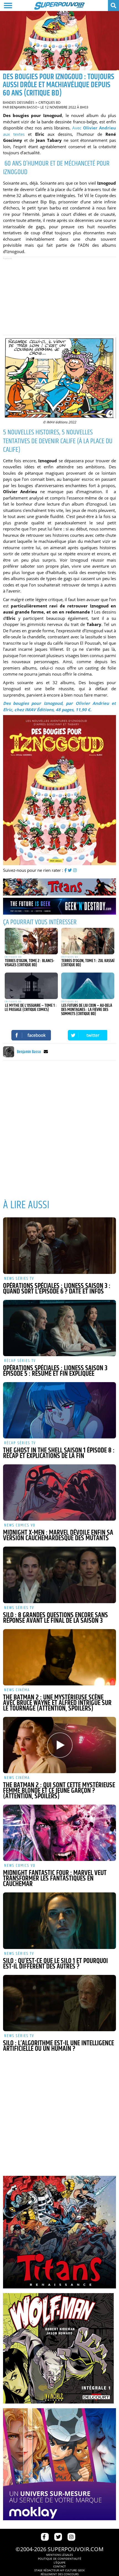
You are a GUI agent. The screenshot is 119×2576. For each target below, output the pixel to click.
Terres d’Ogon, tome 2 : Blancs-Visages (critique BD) (29, 963)
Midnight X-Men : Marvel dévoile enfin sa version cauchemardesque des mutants (58, 1536)
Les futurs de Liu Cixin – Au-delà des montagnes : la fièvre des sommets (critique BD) (87, 1010)
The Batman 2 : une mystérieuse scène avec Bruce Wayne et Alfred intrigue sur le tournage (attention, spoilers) (57, 1703)
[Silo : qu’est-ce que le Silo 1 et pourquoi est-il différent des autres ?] (60, 1921)
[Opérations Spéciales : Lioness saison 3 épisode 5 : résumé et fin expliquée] (60, 1328)
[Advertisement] (59, 296)
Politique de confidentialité (60, 2559)
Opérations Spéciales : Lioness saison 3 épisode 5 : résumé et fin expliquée (55, 1371)
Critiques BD (50, 103)
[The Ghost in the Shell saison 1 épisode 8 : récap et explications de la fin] (60, 1410)
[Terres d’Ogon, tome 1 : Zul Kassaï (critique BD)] (88, 941)
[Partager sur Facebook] (31, 1035)
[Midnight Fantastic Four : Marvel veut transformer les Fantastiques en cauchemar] (60, 1833)
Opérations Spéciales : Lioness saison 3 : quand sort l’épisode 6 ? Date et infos (57, 1289)
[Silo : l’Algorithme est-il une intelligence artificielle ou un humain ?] (60, 2003)
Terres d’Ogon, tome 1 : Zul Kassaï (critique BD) (88, 963)
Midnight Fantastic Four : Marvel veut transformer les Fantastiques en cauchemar (55, 1879)
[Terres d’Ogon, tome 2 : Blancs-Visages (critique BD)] (31, 941)
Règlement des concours (60, 2574)
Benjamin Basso (24, 107)
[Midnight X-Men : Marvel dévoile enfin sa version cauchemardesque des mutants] (60, 1493)
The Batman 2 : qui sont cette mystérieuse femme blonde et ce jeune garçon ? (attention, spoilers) (59, 1791)
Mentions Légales (59, 2555)
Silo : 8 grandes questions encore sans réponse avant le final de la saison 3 (55, 1618)
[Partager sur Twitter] (88, 1035)
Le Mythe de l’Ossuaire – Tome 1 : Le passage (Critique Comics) (31, 1008)
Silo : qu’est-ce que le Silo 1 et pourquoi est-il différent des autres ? (55, 1964)
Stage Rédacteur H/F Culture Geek (59, 2570)
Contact (59, 2566)
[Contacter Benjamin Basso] (46, 1052)
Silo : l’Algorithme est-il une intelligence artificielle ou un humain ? (59, 2046)
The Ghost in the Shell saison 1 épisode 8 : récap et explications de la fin (59, 1453)
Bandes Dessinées (19, 103)
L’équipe (60, 2562)
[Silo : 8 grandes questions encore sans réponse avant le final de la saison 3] (60, 1575)
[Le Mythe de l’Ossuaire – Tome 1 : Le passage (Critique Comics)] (31, 986)
